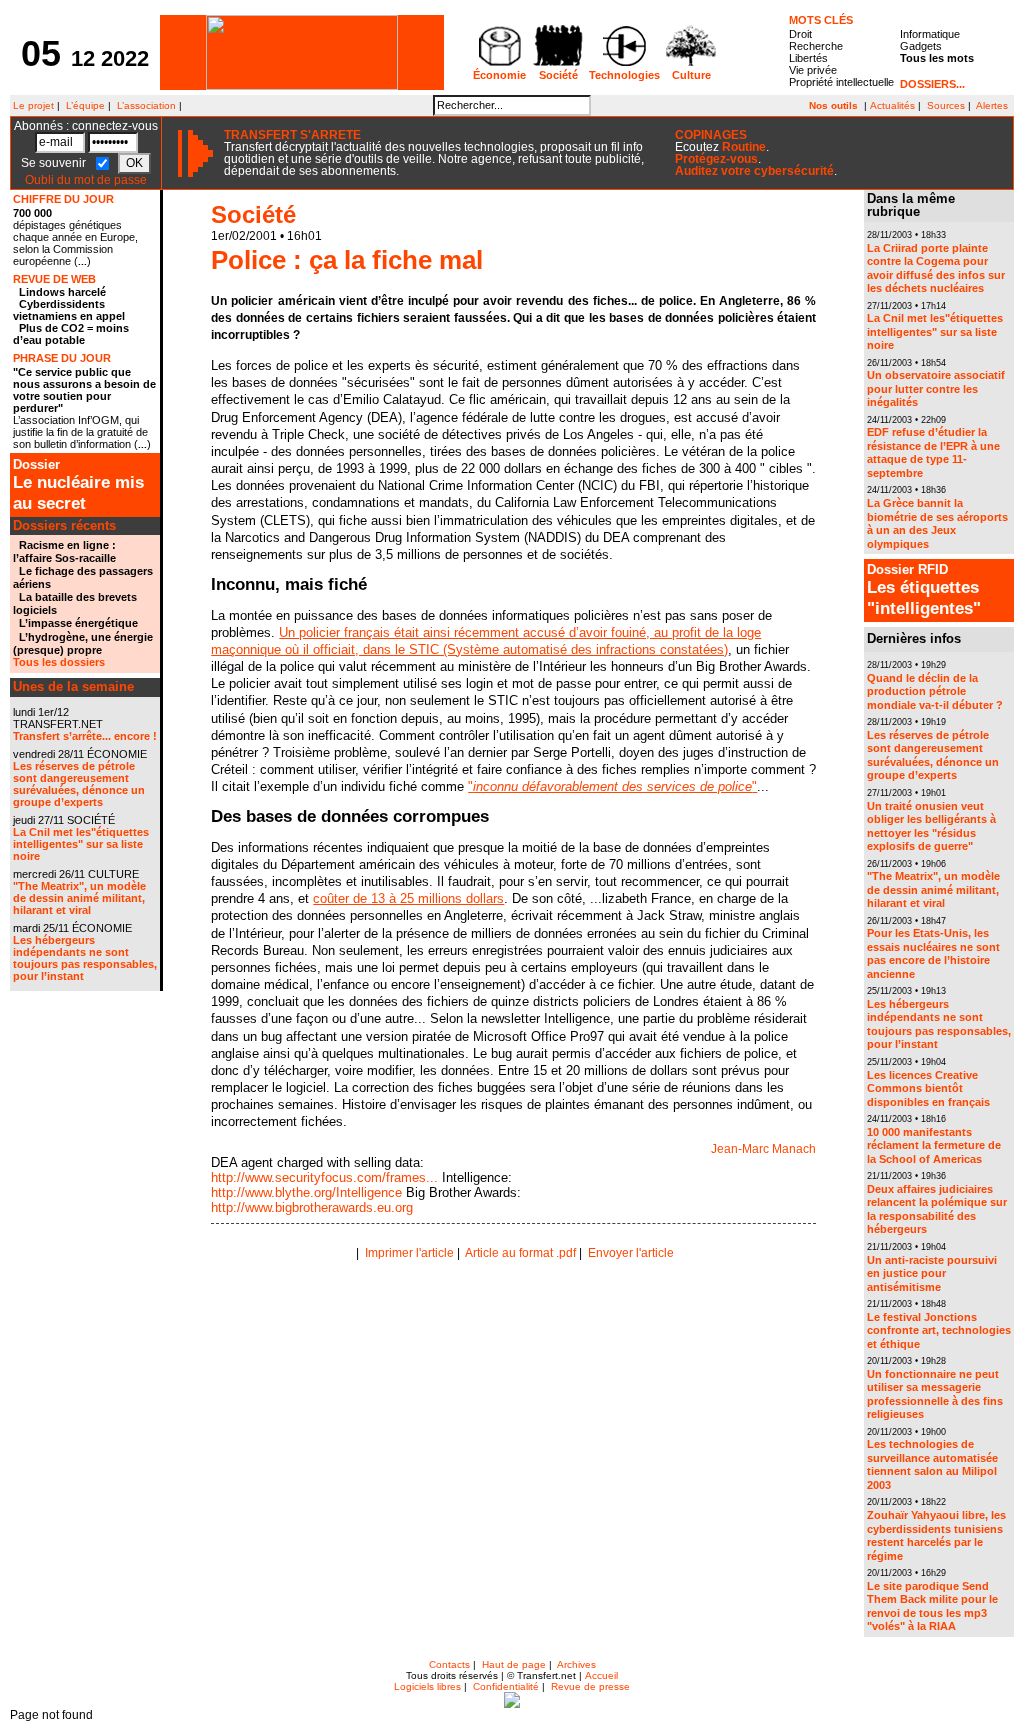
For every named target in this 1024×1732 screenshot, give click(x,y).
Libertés (808, 58)
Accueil (601, 1675)
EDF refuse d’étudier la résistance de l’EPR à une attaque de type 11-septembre (933, 452)
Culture (691, 75)
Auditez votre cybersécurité (754, 171)
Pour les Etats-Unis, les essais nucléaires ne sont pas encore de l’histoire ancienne (933, 953)
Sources (946, 105)
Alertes (992, 105)
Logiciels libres (427, 1686)
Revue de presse (590, 1686)
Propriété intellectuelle (841, 82)
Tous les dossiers (59, 662)
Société (558, 75)
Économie (499, 75)
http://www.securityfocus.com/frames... (324, 1177)
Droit (800, 34)
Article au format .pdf (520, 1253)
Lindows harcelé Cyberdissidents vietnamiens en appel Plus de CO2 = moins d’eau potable (71, 316)
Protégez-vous (716, 159)
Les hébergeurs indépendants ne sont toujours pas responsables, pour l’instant (85, 958)
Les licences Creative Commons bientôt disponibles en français (928, 1088)
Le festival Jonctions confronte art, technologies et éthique (939, 1330)
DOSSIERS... (932, 84)
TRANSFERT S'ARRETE (292, 135)
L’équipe (85, 105)
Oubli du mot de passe (86, 180)
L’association (146, 105)
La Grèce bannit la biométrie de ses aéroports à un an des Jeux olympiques (937, 523)
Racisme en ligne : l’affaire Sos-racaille (64, 551)
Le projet (32, 105)
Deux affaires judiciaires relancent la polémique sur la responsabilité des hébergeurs (937, 1209)
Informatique (930, 34)
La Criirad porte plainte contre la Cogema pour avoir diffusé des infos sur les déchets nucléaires (936, 268)
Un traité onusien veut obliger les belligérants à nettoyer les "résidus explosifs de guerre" (931, 826)
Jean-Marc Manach (763, 1149)
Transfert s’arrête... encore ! (85, 736)
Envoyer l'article (631, 1253)
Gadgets (921, 46)
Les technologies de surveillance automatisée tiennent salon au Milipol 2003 (932, 1464)
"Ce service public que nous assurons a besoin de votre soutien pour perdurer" (84, 390)
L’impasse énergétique (78, 623)
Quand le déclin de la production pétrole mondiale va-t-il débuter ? (935, 691)
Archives (576, 1664)
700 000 (32, 213)
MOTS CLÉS (821, 20)
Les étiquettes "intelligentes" (924, 590)
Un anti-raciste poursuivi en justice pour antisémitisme (932, 1273)
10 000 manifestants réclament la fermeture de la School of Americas (934, 1145)
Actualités (892, 105)
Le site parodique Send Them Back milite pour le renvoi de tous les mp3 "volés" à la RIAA (932, 1606)
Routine (744, 147)
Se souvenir (55, 163)
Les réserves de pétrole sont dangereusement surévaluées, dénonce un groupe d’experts (79, 784)
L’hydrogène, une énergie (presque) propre (83, 643)
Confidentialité (506, 1686)
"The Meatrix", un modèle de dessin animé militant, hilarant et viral (79, 898)
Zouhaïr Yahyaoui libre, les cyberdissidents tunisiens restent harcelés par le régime (936, 1535)
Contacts (449, 1664)
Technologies (624, 75)
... (82, 261)
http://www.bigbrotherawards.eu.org (312, 1207)
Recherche (816, 46)
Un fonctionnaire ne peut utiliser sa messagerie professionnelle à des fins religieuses (935, 1394)
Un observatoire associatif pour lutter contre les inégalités (936, 388)
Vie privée (813, 70)
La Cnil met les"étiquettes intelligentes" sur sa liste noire (81, 844)
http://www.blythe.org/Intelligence (306, 1192)
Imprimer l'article (409, 1253)
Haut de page (514, 1664)
